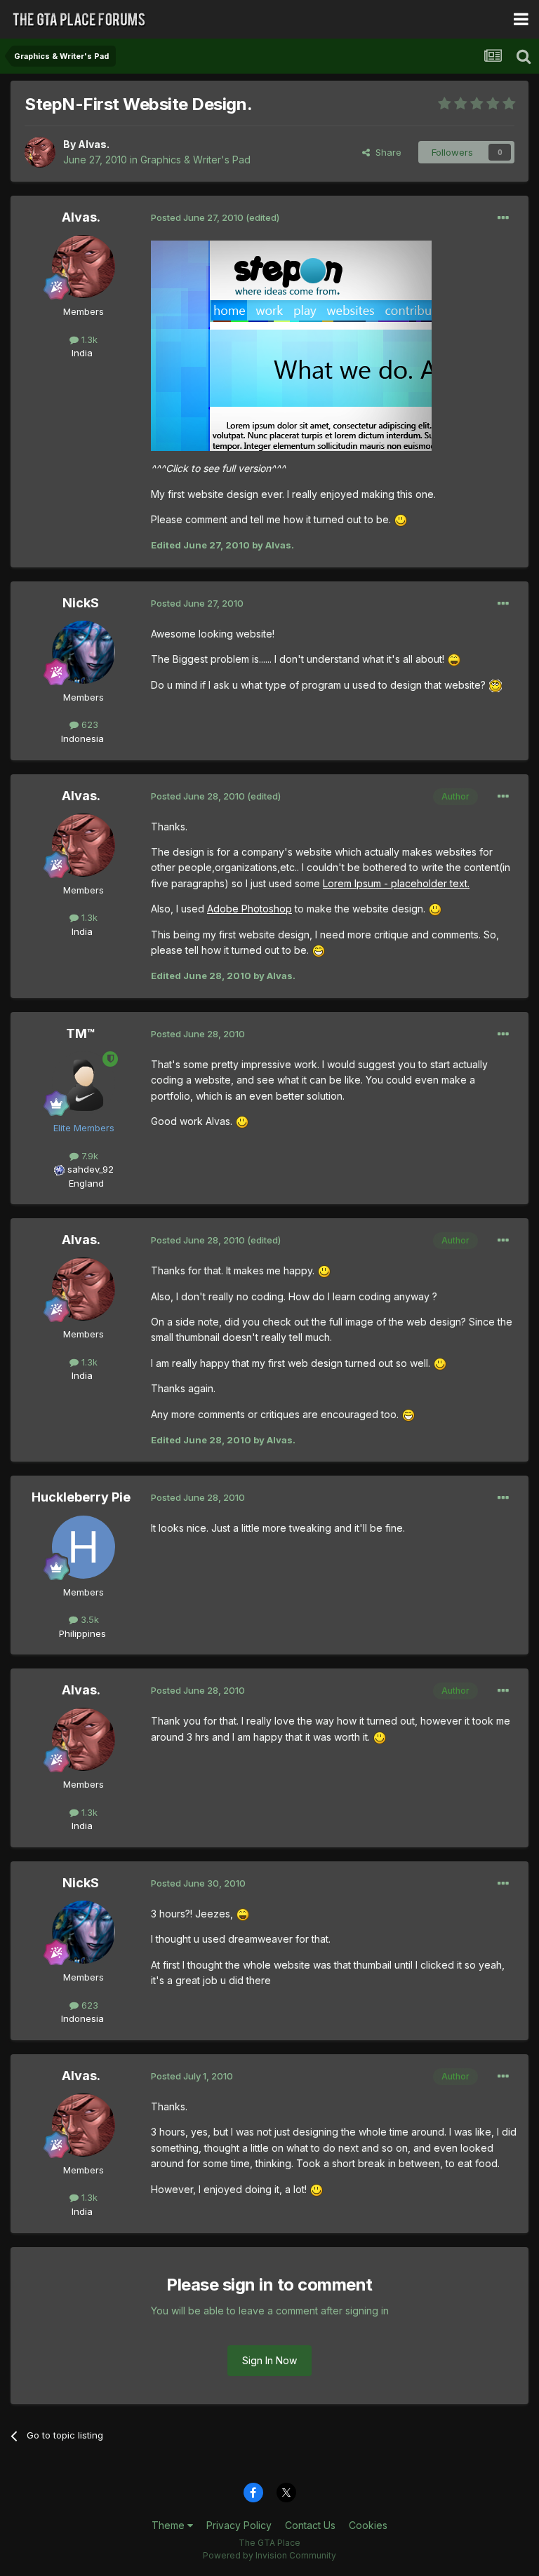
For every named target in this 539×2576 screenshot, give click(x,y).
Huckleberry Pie (81, 1497)
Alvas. (94, 144)
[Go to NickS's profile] (84, 652)
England (82, 1183)
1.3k (88, 339)
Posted (197, 217)
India (82, 353)
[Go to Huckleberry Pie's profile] (84, 1547)
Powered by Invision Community (269, 2555)
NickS (81, 603)
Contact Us (310, 2525)
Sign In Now (269, 2360)
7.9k (88, 1156)
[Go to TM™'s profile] (84, 1083)
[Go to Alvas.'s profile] (40, 152)
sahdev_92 (91, 1169)
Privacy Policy (239, 2525)
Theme (169, 2525)
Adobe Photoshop (249, 909)
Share (386, 152)
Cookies (368, 2525)
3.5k (88, 1619)
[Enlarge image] (401, 519)
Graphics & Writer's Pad (195, 160)
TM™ (81, 1033)
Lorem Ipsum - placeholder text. (396, 883)
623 (88, 724)
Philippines (82, 1633)
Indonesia (82, 739)
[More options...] (503, 218)
